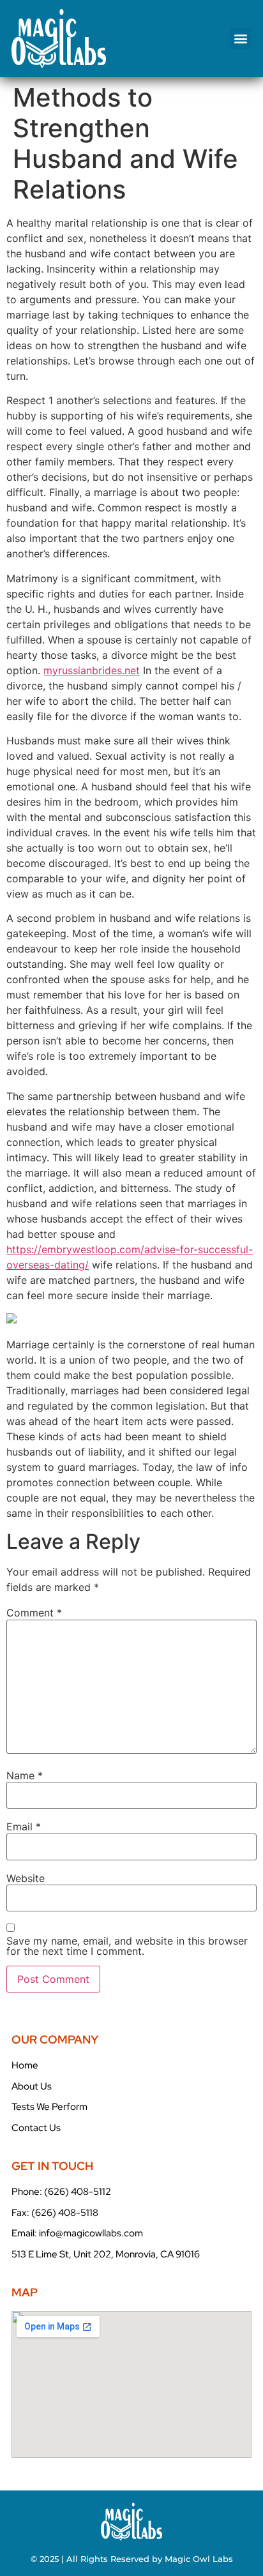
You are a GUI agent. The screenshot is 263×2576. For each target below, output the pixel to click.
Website (26, 1878)
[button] (241, 39)
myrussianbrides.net (92, 670)
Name (25, 1775)
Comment (34, 1613)
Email (24, 1827)
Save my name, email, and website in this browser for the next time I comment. (127, 1946)
